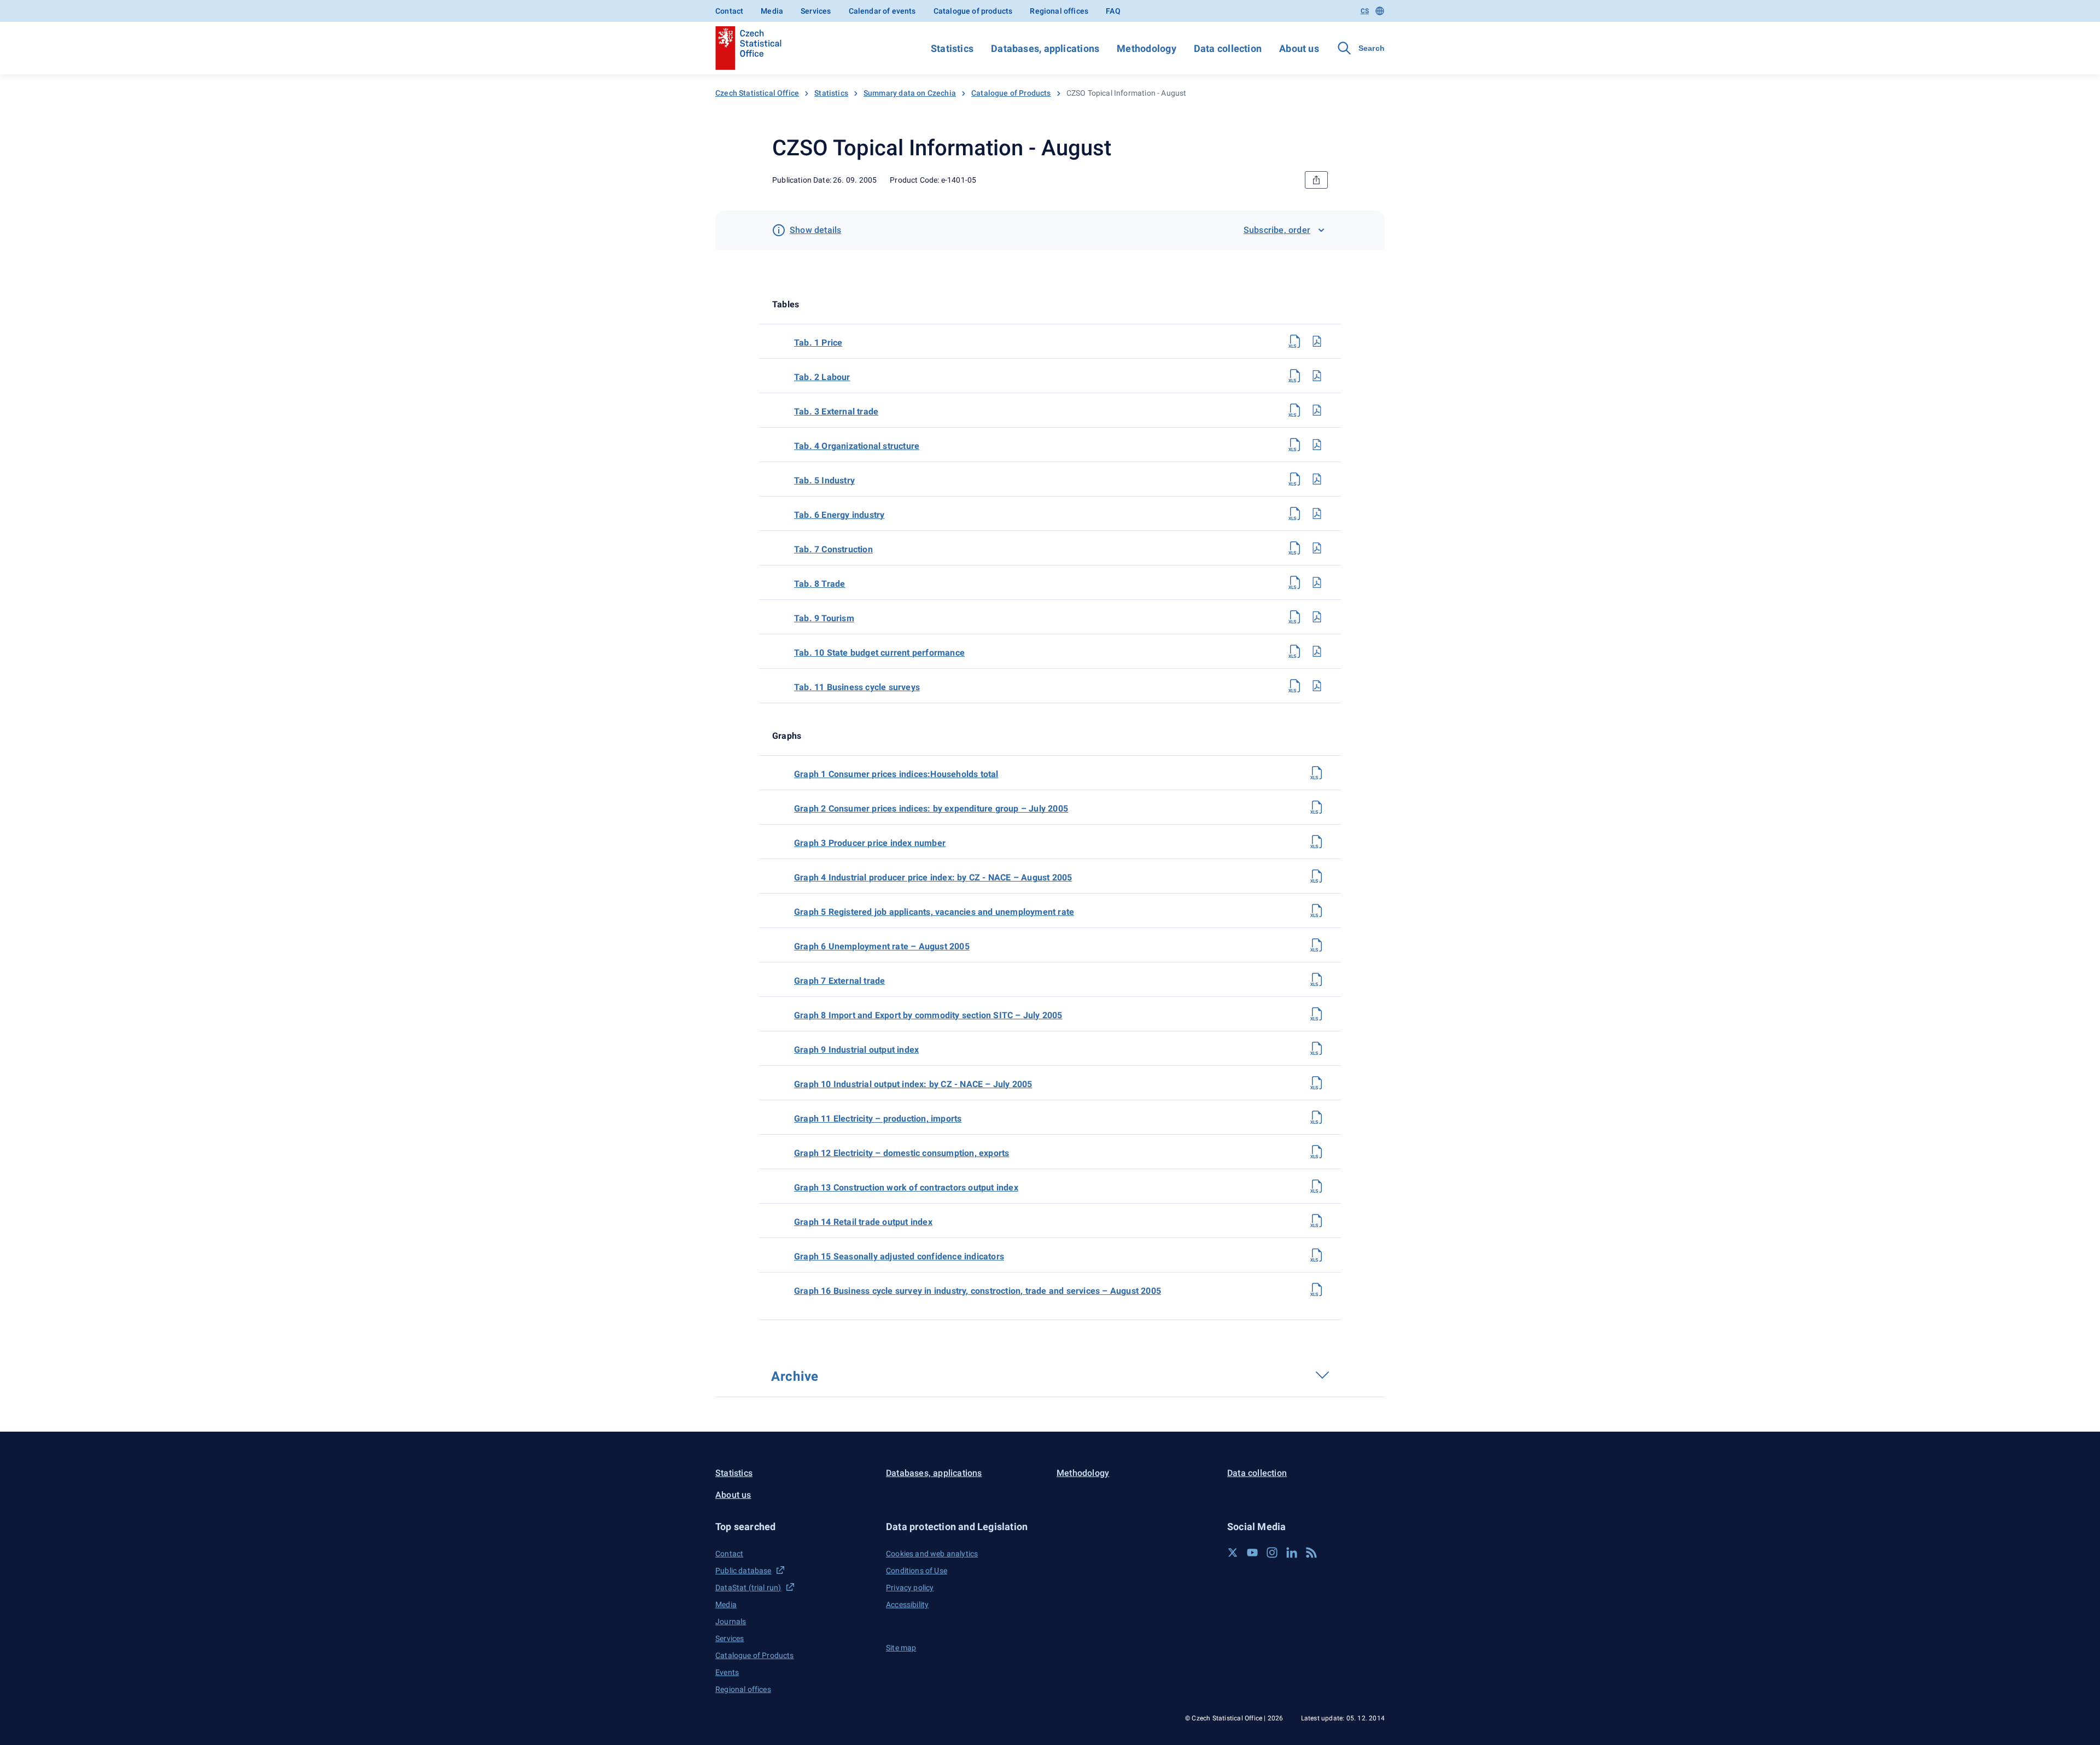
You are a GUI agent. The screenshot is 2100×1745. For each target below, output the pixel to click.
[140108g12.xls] (1317, 1152)
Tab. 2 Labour (822, 377)
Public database (743, 1571)
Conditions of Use (917, 1571)
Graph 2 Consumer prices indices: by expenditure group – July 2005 (931, 809)
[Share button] (1316, 180)
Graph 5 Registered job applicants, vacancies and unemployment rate (934, 912)
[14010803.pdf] (1317, 410)
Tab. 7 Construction (833, 549)
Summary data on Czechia (910, 93)
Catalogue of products (973, 11)
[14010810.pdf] (1317, 651)
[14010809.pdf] (1317, 617)
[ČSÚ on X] (1233, 1553)
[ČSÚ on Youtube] (1252, 1553)
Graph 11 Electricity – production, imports (878, 1119)
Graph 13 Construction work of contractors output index (906, 1187)
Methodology (1146, 48)
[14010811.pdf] (1317, 686)
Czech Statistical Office (757, 93)
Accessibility (907, 1604)
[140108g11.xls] (1317, 1117)
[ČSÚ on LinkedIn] (1292, 1553)
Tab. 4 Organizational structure (857, 446)
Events (727, 1672)
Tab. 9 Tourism (824, 618)
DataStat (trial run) (748, 1588)
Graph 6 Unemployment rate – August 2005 (882, 946)
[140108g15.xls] (1317, 1255)
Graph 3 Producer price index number (870, 843)
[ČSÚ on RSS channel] (1311, 1553)
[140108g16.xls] (1317, 1289)
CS (1365, 11)
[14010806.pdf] (1317, 513)
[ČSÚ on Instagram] (1272, 1553)
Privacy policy (910, 1588)
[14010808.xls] (1295, 582)
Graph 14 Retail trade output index (863, 1222)
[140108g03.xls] (1317, 842)
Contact (729, 11)
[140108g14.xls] (1317, 1221)
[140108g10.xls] (1317, 1083)
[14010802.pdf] (1317, 376)
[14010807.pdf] (1317, 548)
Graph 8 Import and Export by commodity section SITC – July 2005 (928, 1015)
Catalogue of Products (1011, 93)
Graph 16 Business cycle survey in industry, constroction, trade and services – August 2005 (978, 1291)
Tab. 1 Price (818, 343)
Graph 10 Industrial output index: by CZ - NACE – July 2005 (913, 1084)
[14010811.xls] (1295, 686)
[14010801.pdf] (1317, 341)
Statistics (952, 48)
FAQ (1113, 11)
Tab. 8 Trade (819, 584)
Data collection (1228, 48)
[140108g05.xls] (1317, 911)
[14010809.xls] (1295, 617)
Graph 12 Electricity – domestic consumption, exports (902, 1153)
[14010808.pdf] (1317, 582)
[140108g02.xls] (1317, 807)
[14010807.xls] (1295, 548)
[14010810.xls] (1295, 651)
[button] (794, 1527)
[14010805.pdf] (1317, 479)
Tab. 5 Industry (824, 480)
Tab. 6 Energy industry (839, 515)
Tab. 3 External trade (836, 412)
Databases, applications (1045, 48)
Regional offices (1059, 11)
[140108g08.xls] (1317, 1014)
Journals (731, 1621)
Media (772, 11)
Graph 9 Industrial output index (856, 1050)
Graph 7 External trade (839, 981)
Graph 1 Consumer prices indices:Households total (896, 774)
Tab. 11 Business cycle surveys (857, 687)
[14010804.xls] (1295, 445)
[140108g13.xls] (1317, 1186)
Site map (901, 1648)
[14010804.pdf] (1317, 445)
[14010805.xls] (1295, 479)
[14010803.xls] (1295, 410)
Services (816, 11)
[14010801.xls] (1295, 341)
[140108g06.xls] (1317, 945)
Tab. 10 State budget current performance (879, 653)
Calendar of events (882, 11)
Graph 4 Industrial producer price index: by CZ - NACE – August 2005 (933, 877)
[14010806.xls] (1295, 513)
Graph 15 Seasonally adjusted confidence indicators (899, 1256)
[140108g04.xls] (1317, 876)
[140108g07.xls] (1317, 979)
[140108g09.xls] (1317, 1048)
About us (1299, 48)
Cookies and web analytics (932, 1554)
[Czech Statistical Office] (748, 48)
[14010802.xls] (1295, 376)
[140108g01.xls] (1317, 773)
